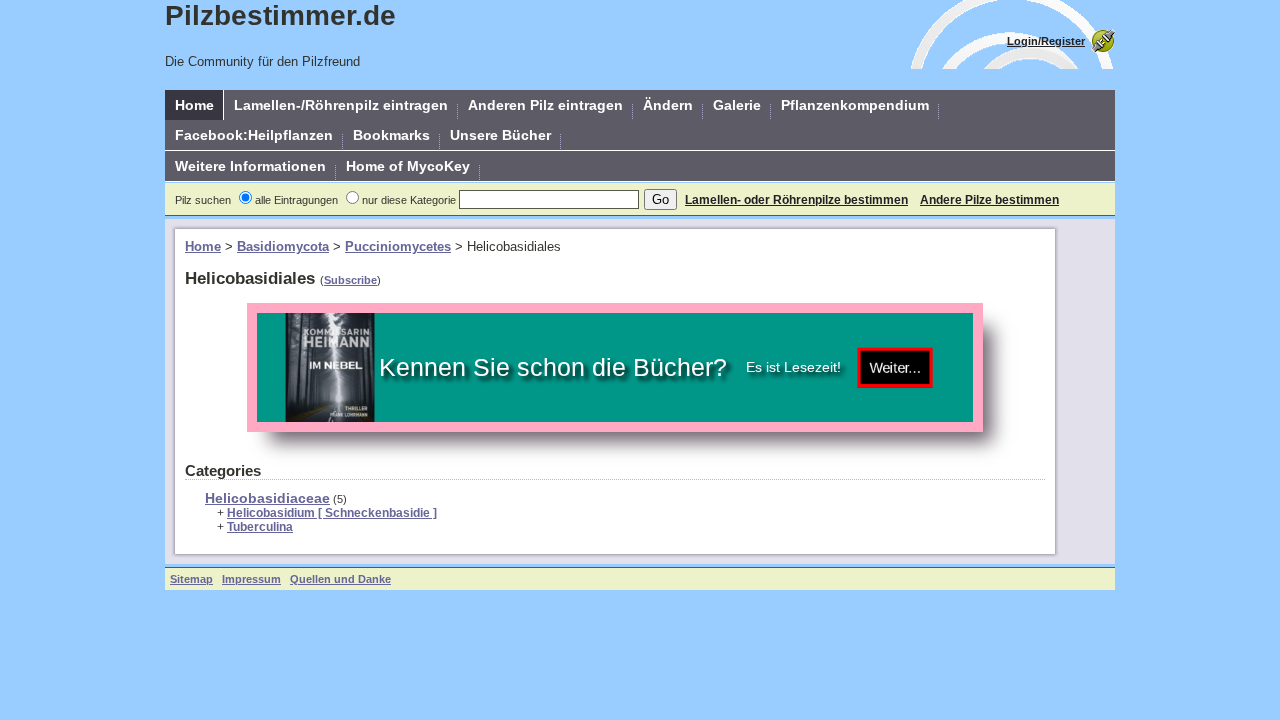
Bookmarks (391, 135)
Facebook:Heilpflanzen (254, 135)
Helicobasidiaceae (267, 498)
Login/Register (1046, 41)
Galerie (737, 105)
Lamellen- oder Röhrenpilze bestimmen (796, 200)
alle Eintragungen (296, 200)
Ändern (668, 105)
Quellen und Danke (340, 579)
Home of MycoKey (408, 166)
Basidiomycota (283, 246)
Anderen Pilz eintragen (545, 105)
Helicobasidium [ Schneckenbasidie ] (332, 513)
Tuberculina (260, 527)
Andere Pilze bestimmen (989, 200)
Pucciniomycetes (398, 246)
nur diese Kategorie (409, 200)
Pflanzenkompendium (855, 105)
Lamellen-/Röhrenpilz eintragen (341, 105)
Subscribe (350, 280)
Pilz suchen (203, 200)
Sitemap (191, 579)
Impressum (251, 579)
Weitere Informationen (250, 166)
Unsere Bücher (500, 135)
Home (194, 105)
